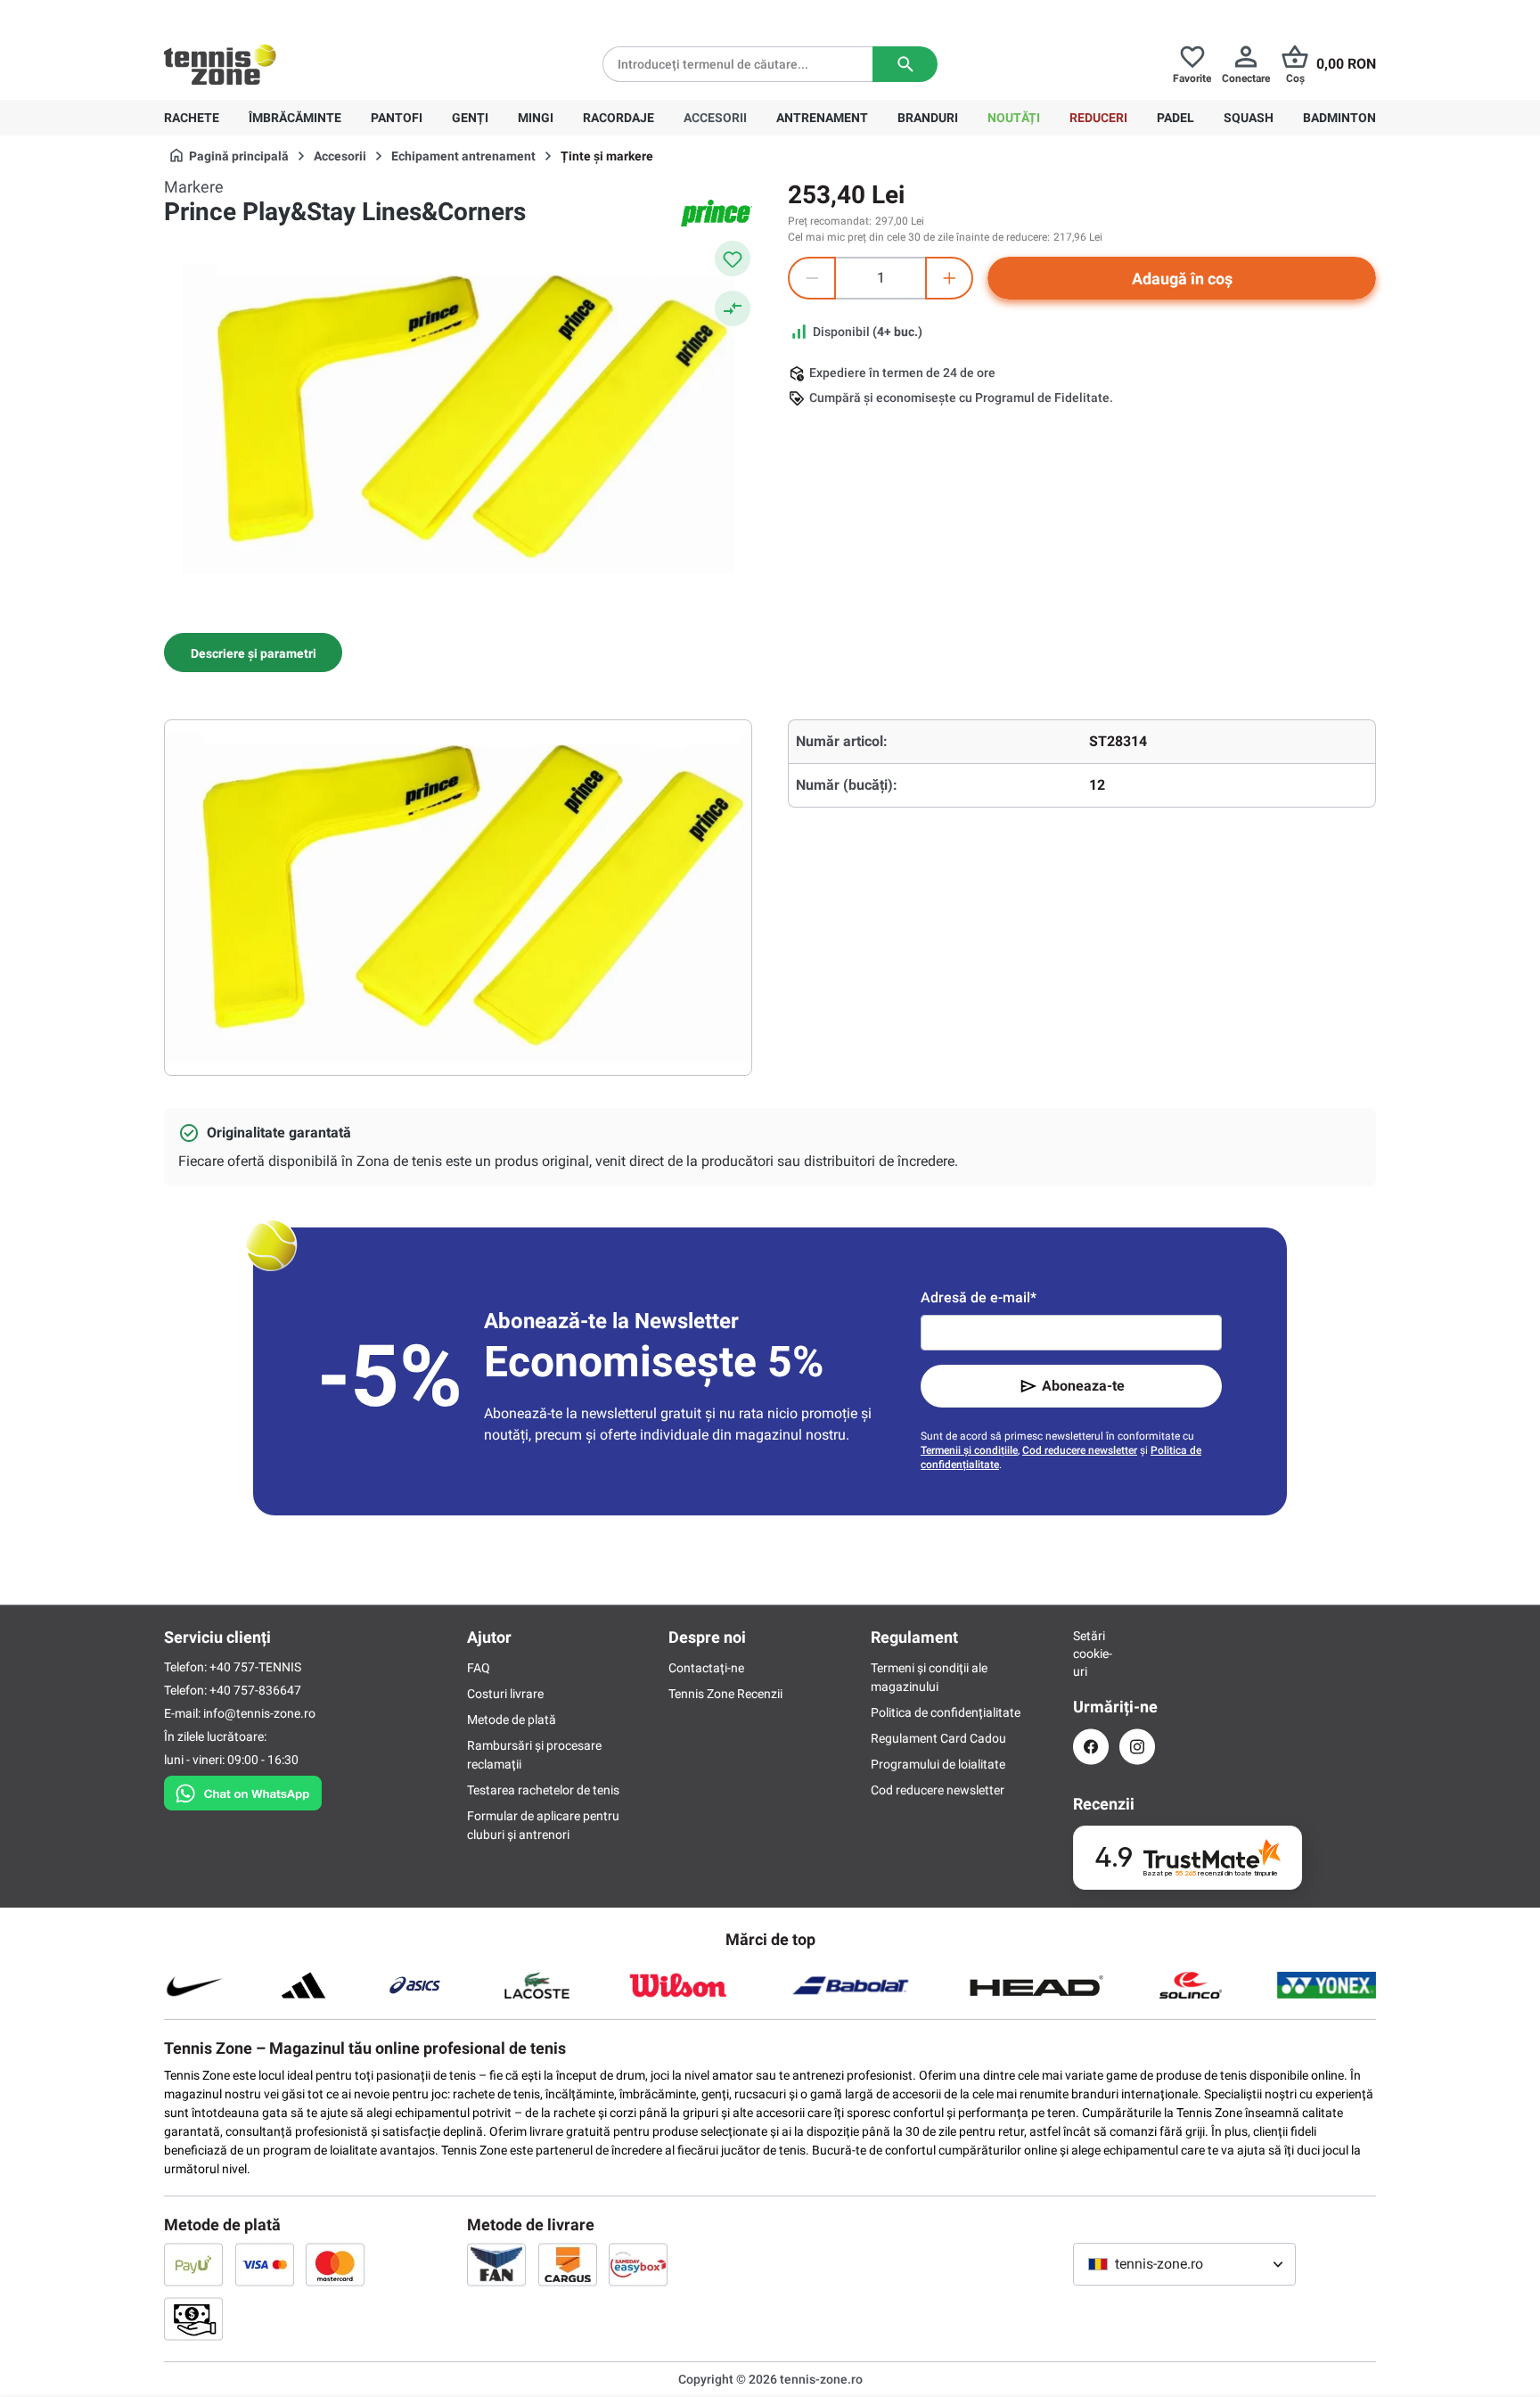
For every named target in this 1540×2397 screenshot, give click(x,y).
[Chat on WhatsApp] (243, 1790)
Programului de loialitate (938, 1764)
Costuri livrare (505, 1694)
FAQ (479, 1668)
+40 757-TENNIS (255, 1667)
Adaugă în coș (1182, 279)
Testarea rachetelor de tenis (543, 1790)
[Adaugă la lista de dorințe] (733, 259)
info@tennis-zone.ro (259, 1713)
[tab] (253, 653)
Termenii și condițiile (969, 1450)
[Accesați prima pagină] (220, 64)
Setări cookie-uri (1091, 1654)
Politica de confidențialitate (946, 1712)
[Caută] (905, 64)
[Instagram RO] (1137, 1747)
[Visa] (265, 2264)
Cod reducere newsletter (1080, 1450)
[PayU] (193, 2264)
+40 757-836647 (264, 14)
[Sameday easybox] (638, 2264)
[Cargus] (568, 2264)
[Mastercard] (335, 2264)
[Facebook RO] (1091, 1747)
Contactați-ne (706, 1668)
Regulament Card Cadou (938, 1738)
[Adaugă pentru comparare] (733, 308)
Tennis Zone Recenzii (725, 1694)
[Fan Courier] (496, 2264)
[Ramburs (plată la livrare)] (193, 2319)
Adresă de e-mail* (979, 1297)
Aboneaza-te (1083, 1386)
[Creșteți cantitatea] (949, 278)
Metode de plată (512, 1720)
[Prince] (717, 213)
